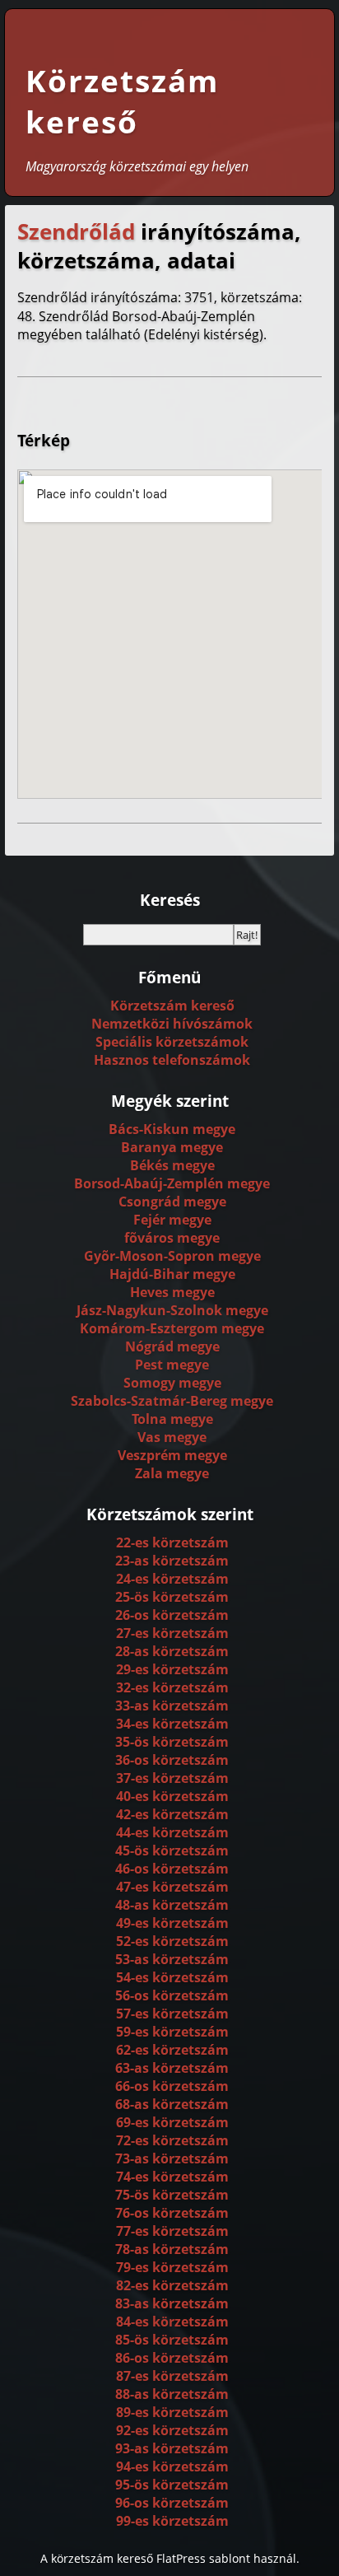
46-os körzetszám (172, 1869)
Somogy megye (172, 1383)
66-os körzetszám (172, 2086)
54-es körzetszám (172, 1977)
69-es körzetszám (172, 2122)
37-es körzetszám (172, 1778)
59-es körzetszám (172, 2032)
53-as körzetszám (172, 1959)
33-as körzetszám (172, 1706)
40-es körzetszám (172, 1796)
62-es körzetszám (172, 2050)
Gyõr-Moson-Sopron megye (172, 1256)
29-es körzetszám (172, 1669)
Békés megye (172, 1165)
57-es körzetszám (172, 2014)
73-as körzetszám (172, 2158)
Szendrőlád (76, 232)
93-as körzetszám (172, 2448)
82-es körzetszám (172, 2285)
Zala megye (172, 1473)
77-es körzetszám (172, 2231)
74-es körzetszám (172, 2177)
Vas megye (172, 1437)
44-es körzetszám (172, 1832)
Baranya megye (172, 1147)
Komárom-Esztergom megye (172, 1328)
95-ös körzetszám (172, 2485)
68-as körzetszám (172, 2104)
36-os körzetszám (172, 1760)
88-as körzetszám (172, 2394)
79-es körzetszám (172, 2267)
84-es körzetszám (172, 2322)
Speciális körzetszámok (172, 1042)
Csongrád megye (172, 1202)
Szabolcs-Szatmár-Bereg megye (172, 1401)
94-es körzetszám (172, 2466)
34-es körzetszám (172, 1724)
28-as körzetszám (172, 1651)
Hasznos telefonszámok (172, 1060)
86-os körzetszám (172, 2358)
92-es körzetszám (172, 2430)
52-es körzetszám (172, 1941)
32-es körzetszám (172, 1687)
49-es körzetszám (172, 1923)
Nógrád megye (172, 1346)
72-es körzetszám (172, 2140)
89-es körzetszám (172, 2412)
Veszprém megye (172, 1455)
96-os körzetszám (172, 2503)
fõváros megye (172, 1238)
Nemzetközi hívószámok (172, 1024)
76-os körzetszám (172, 2213)
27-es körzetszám (172, 1633)
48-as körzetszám (172, 1905)
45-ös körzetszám (172, 1850)
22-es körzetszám (172, 1542)
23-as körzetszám (172, 1561)
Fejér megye (172, 1220)
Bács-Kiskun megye (172, 1129)
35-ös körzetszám (172, 1742)
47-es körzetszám (172, 1887)
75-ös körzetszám (172, 2195)
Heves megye (172, 1292)
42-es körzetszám (172, 1814)
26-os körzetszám (172, 1615)
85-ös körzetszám (172, 2340)
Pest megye (172, 1365)
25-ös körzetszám (172, 1597)
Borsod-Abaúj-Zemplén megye (172, 1183)
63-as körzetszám (172, 2068)
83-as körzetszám (172, 2303)
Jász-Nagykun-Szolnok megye (172, 1310)
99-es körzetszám (172, 2521)
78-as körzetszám (172, 2249)
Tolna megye (172, 1419)
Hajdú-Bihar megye (172, 1274)
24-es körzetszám (172, 1579)
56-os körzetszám (172, 1995)
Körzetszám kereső (122, 101)
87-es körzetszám (172, 2376)
